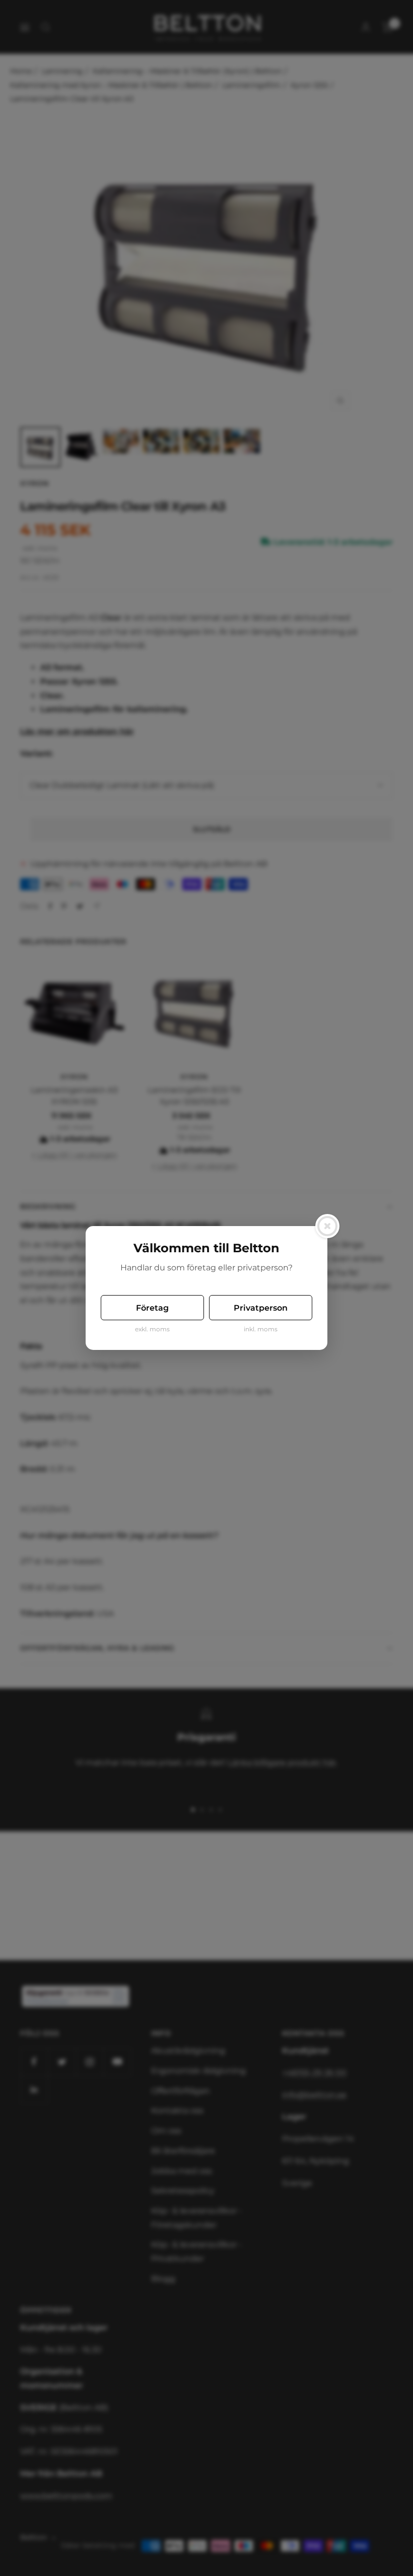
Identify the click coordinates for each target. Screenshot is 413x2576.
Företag (152, 1308)
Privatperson (261, 1308)
